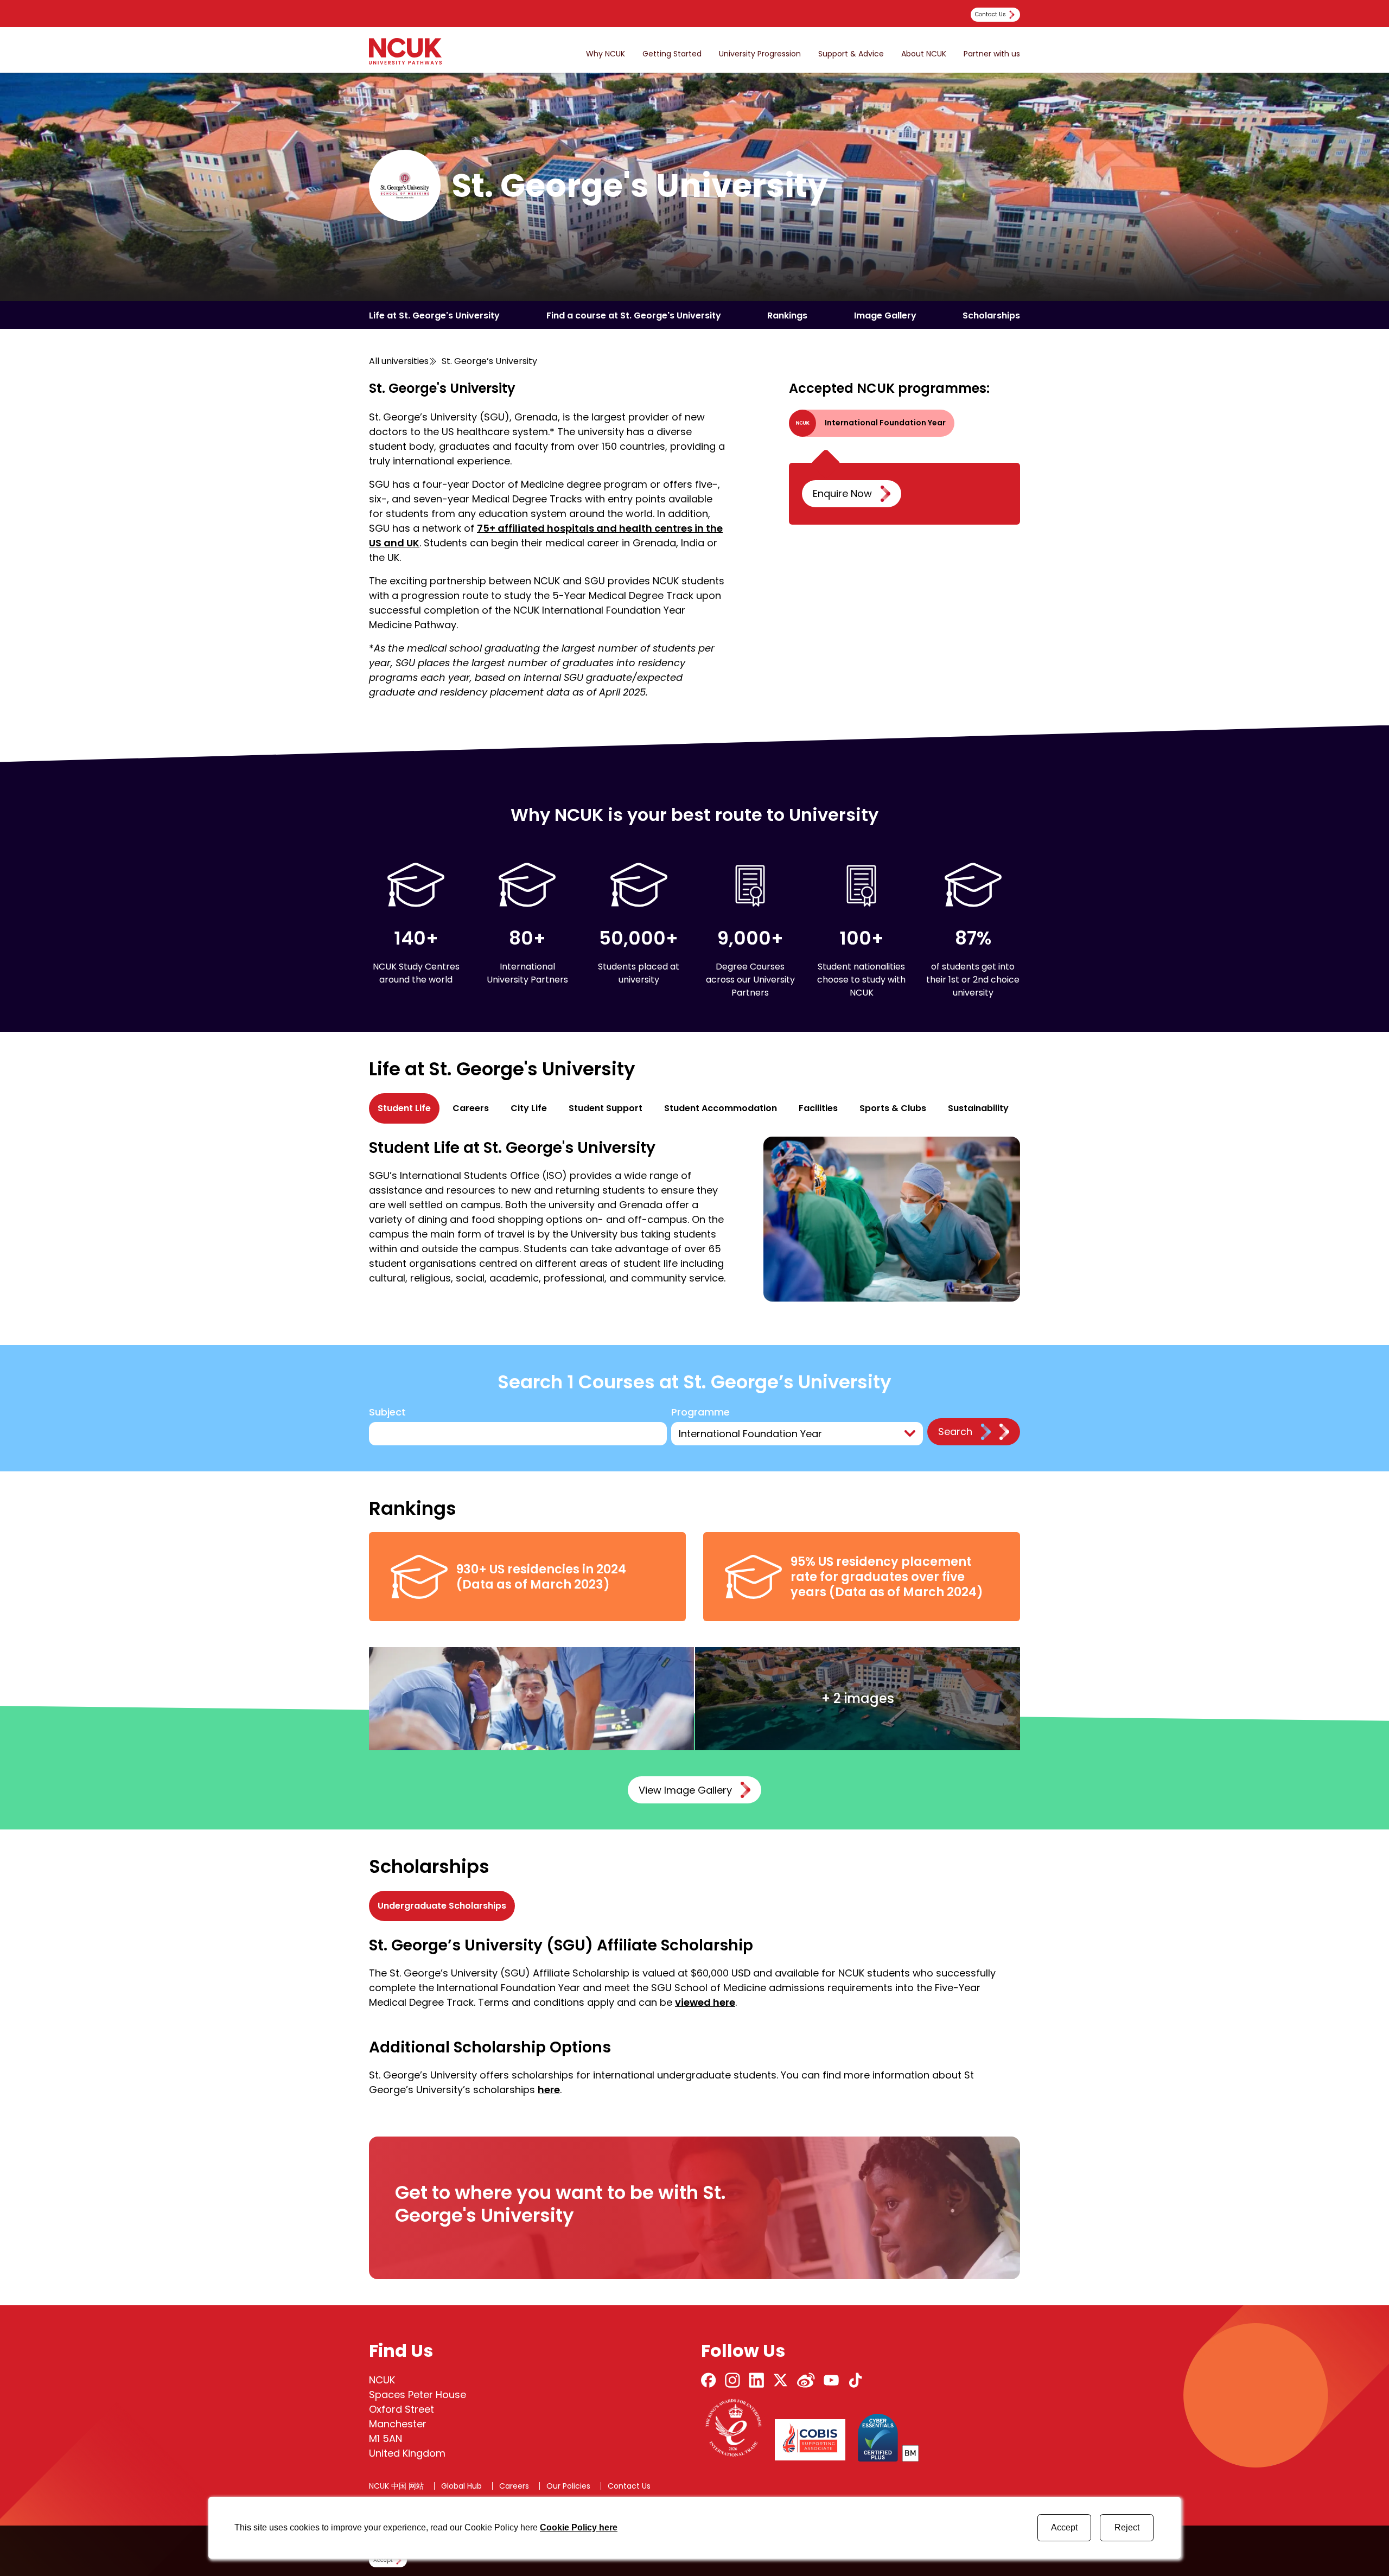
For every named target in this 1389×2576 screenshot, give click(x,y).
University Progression (760, 54)
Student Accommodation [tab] (721, 1108)
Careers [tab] (471, 1108)
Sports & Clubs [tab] (893, 1108)
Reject (1127, 2527)
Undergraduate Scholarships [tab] (442, 1906)
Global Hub (461, 2486)
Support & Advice (851, 54)
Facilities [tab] (818, 1108)
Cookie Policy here (579, 2527)
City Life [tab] (529, 1108)
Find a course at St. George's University (634, 315)
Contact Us (629, 2486)
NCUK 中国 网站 (396, 2486)
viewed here (705, 2002)
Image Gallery (885, 315)
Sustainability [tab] (978, 1108)
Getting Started (672, 54)
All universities (399, 361)
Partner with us (992, 54)
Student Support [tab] (606, 1108)
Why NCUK (606, 54)
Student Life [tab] (404, 1108)
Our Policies (568, 2486)
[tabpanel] (694, 1219)
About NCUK (924, 54)
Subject (387, 1413)
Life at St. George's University (434, 315)
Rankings (787, 315)
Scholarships (991, 315)
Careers (514, 2486)
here (549, 2090)
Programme (700, 1413)
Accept (1064, 2527)
